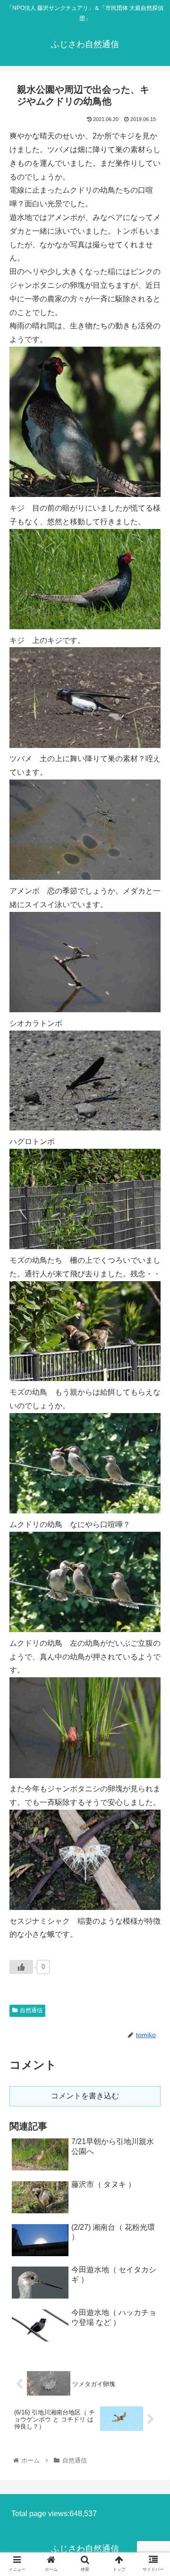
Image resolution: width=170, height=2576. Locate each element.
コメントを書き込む (85, 2096)
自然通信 (31, 2010)
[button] (152, 1469)
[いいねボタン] (21, 1967)
